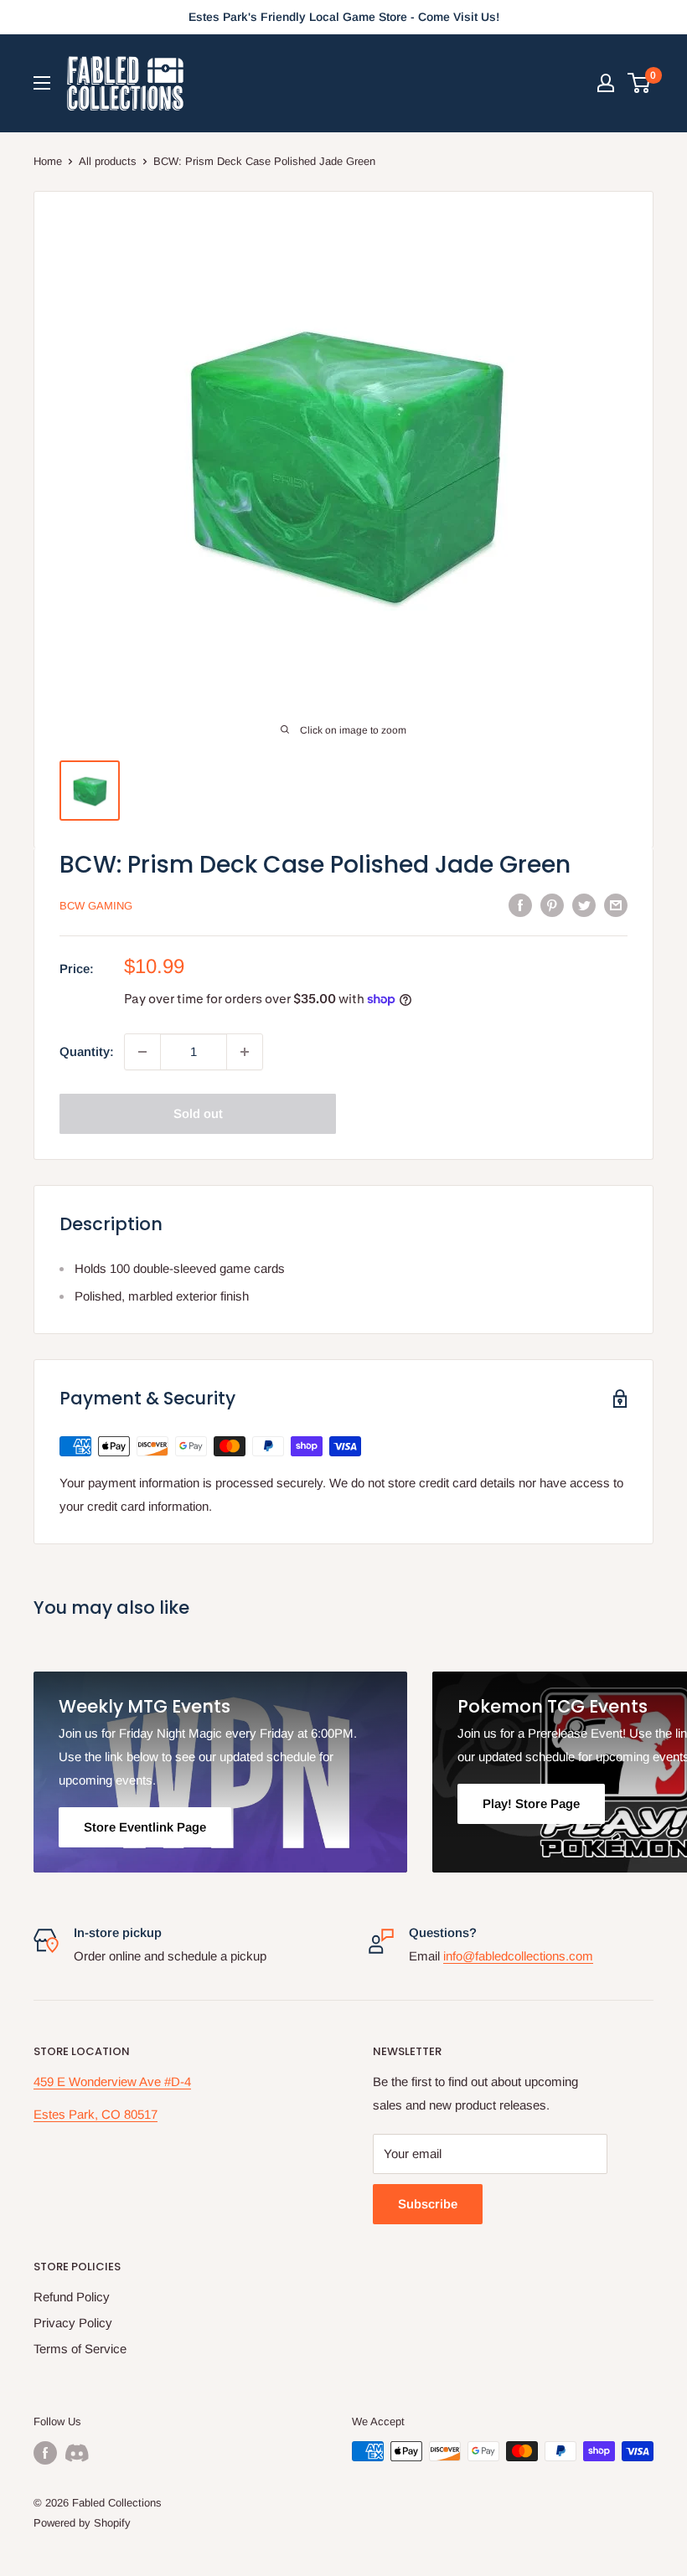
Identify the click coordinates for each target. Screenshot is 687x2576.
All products (108, 161)
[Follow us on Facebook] (45, 2453)
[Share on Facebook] (520, 905)
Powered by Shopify (82, 2523)
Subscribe (428, 2204)
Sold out (198, 1113)
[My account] (606, 83)
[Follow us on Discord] (77, 2453)
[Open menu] (42, 83)
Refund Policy (72, 2297)
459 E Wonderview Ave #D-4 (112, 2081)
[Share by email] (616, 905)
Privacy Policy (73, 2323)
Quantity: (87, 1051)
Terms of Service (80, 2349)
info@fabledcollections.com (518, 1956)
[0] (640, 83)
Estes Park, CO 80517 (96, 2114)
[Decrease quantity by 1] (142, 1052)
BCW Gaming (96, 906)
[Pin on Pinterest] (552, 905)
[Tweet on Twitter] (584, 905)
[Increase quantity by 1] (245, 1052)
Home (48, 161)
